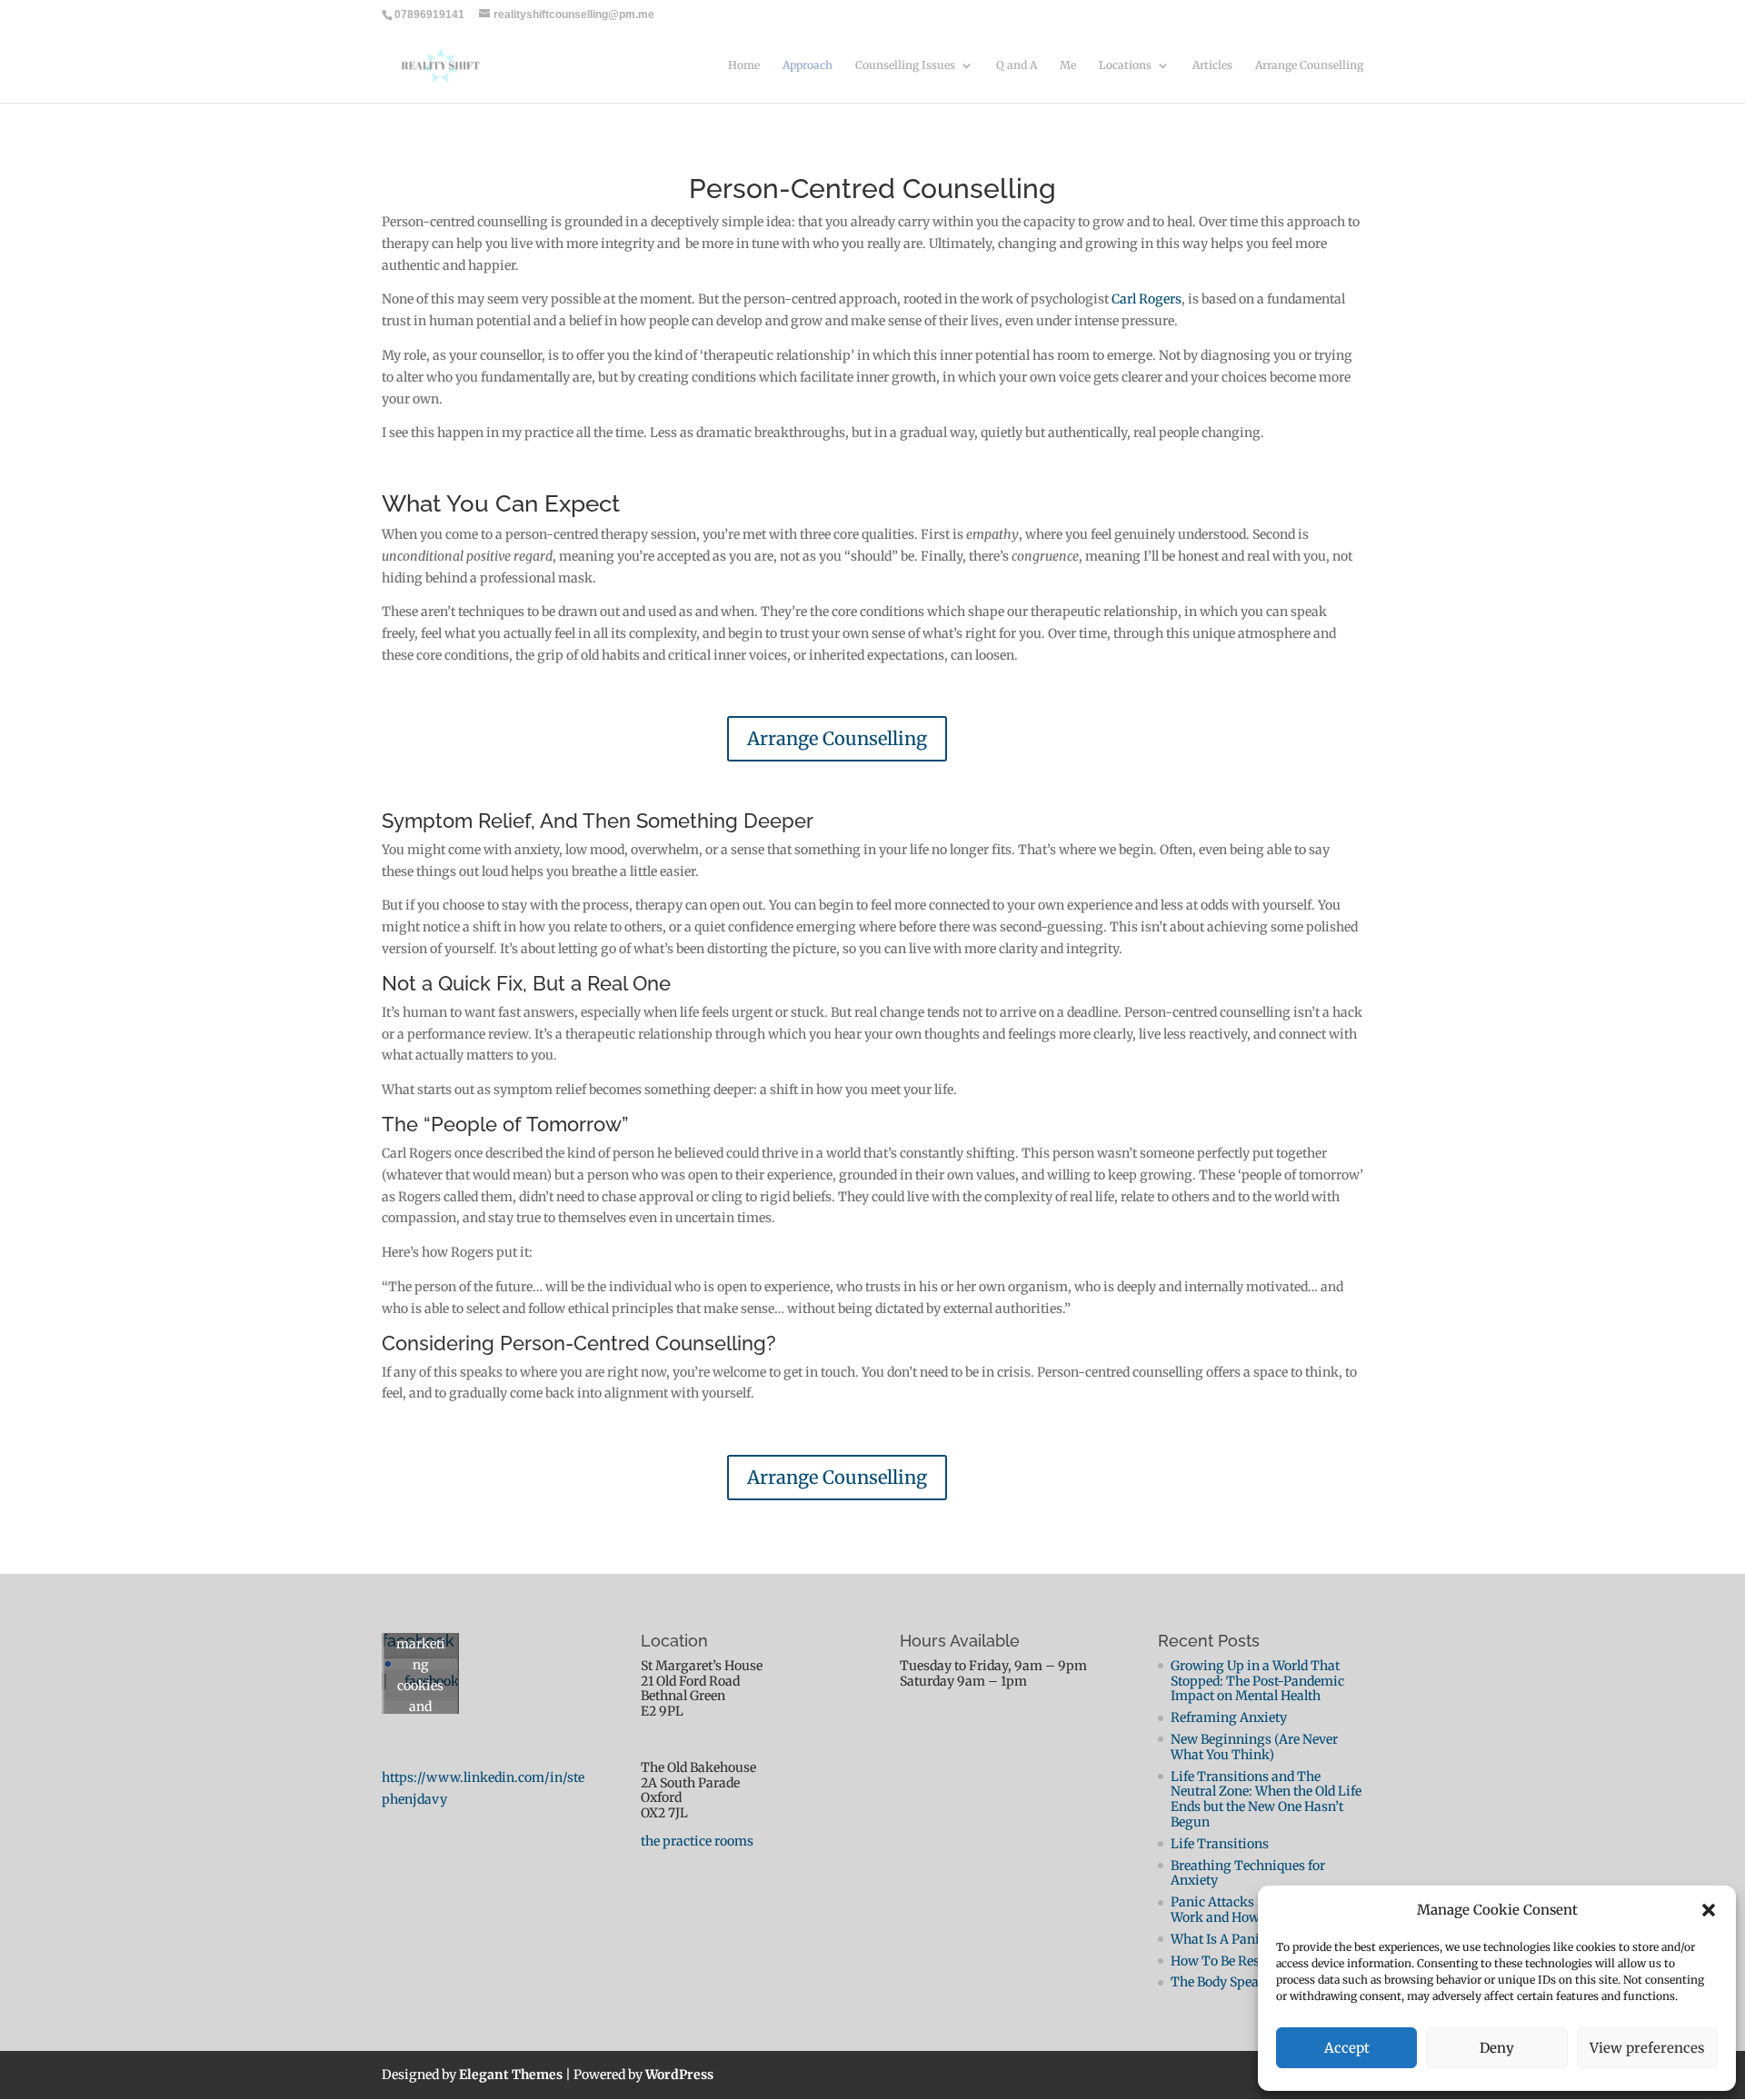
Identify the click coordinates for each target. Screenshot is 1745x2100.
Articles (1212, 65)
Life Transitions (1220, 1844)
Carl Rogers (1147, 299)
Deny (1497, 2048)
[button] (1709, 1910)
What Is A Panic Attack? (1242, 1939)
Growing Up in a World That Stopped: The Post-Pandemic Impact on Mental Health (1257, 1681)
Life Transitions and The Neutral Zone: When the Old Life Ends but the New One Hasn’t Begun (1266, 1799)
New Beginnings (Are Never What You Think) (1254, 1747)
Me (1068, 65)
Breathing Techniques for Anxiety (1248, 1873)
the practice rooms (697, 1841)
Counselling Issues (905, 65)
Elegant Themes (511, 2075)
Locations (1125, 65)
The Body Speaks (1222, 1982)
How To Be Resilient (1231, 1961)
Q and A (1017, 65)
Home (744, 65)
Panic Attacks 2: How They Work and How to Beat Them (1256, 1910)
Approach (808, 65)
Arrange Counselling (1309, 65)
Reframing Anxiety (1229, 1717)
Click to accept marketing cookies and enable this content (421, 1686)
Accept (1347, 2048)
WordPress (679, 2075)
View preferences (1647, 2048)
